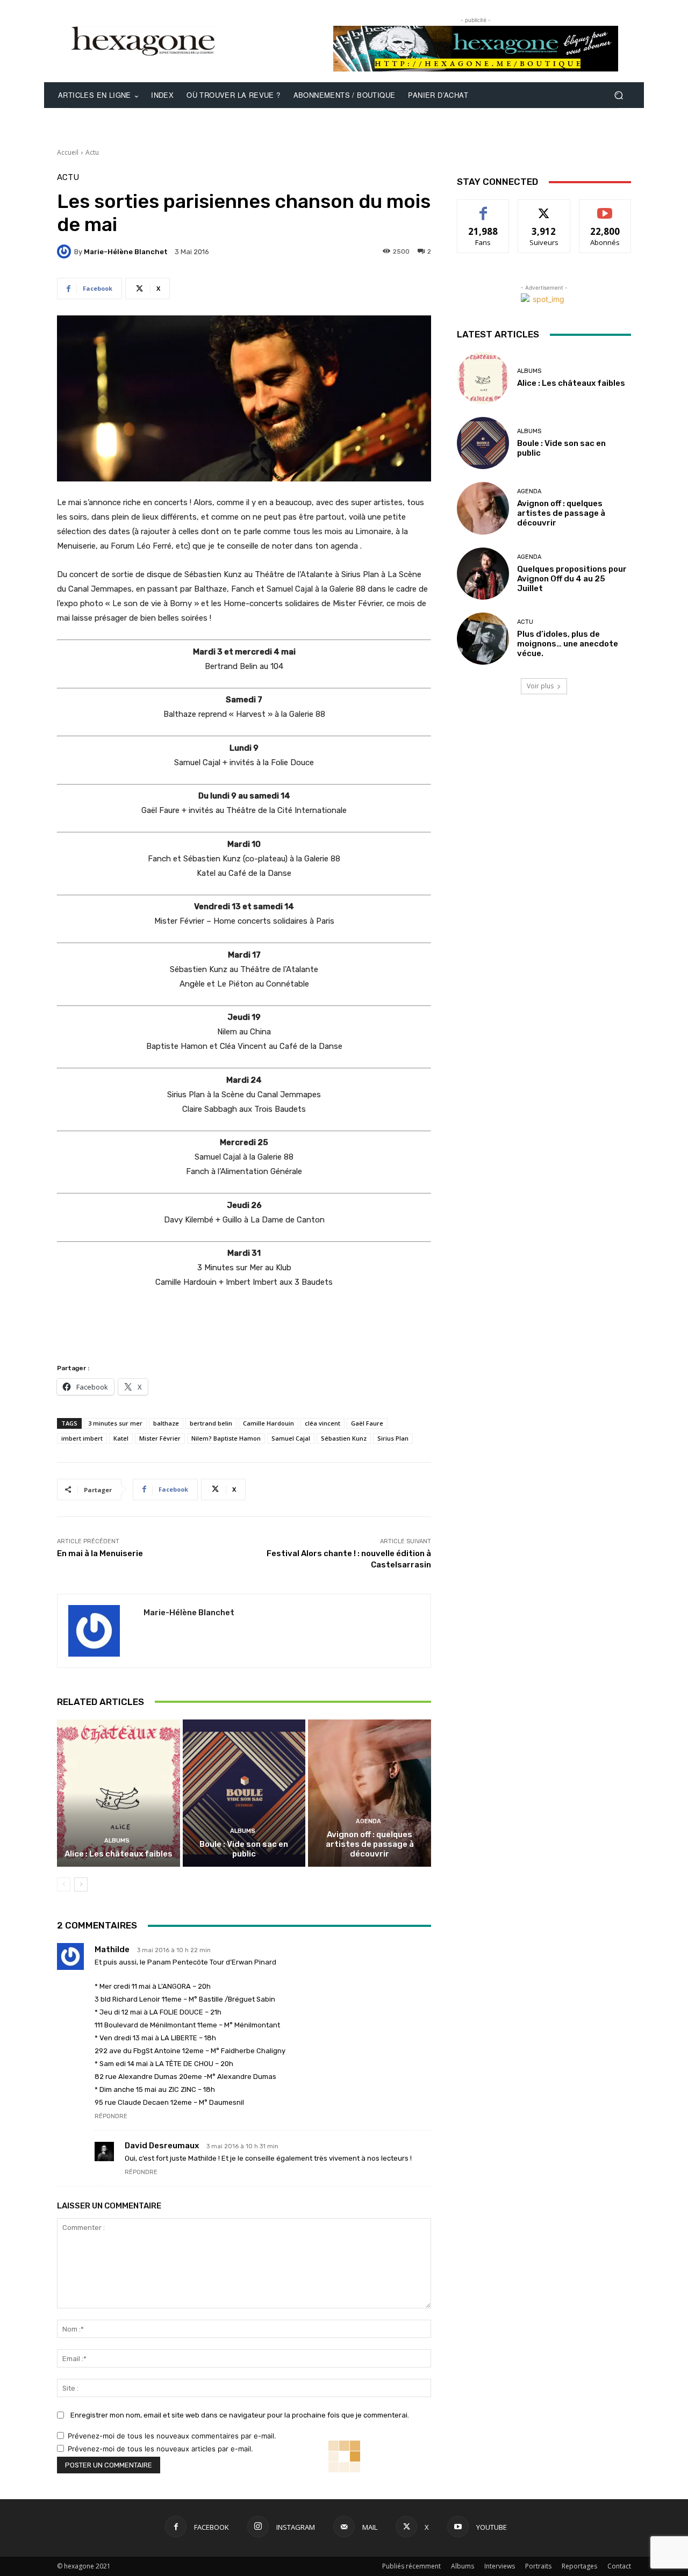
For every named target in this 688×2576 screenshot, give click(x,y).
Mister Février (160, 1438)
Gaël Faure (367, 1423)
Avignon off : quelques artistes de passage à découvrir (370, 1844)
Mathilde (112, 1949)
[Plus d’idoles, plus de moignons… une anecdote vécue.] (483, 639)
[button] (618, 95)
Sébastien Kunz (344, 1438)
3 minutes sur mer (115, 1423)
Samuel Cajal (291, 1438)
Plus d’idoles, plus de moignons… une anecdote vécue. (568, 644)
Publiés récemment (411, 2566)
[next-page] (81, 1884)
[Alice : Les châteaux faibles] (119, 1793)
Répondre (111, 2116)
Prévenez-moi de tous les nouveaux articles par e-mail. (160, 2449)
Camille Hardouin (268, 1423)
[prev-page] (64, 1884)
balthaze (166, 1423)
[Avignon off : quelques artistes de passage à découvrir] (370, 1793)
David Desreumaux (162, 2146)
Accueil (68, 152)
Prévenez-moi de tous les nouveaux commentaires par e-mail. (172, 2436)
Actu (92, 152)
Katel (121, 1438)
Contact (619, 2566)
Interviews (500, 2566)
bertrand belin (211, 1423)
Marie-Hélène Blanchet (126, 252)
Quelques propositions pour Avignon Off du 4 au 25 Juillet (572, 579)
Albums (117, 1841)
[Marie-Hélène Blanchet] (66, 251)
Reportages (579, 2566)
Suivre (544, 208)
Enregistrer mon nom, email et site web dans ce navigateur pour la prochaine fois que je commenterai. (240, 2415)
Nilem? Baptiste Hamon (226, 1438)
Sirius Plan (393, 1438)
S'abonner (605, 208)
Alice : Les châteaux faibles (119, 1854)
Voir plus (540, 686)
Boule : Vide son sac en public (244, 1849)
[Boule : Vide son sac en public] (244, 1793)
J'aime (483, 208)
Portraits (538, 2566)
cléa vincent (322, 1423)
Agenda (368, 1821)
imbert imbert (82, 1438)
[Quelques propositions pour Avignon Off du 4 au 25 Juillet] (483, 574)
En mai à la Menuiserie (100, 1553)
